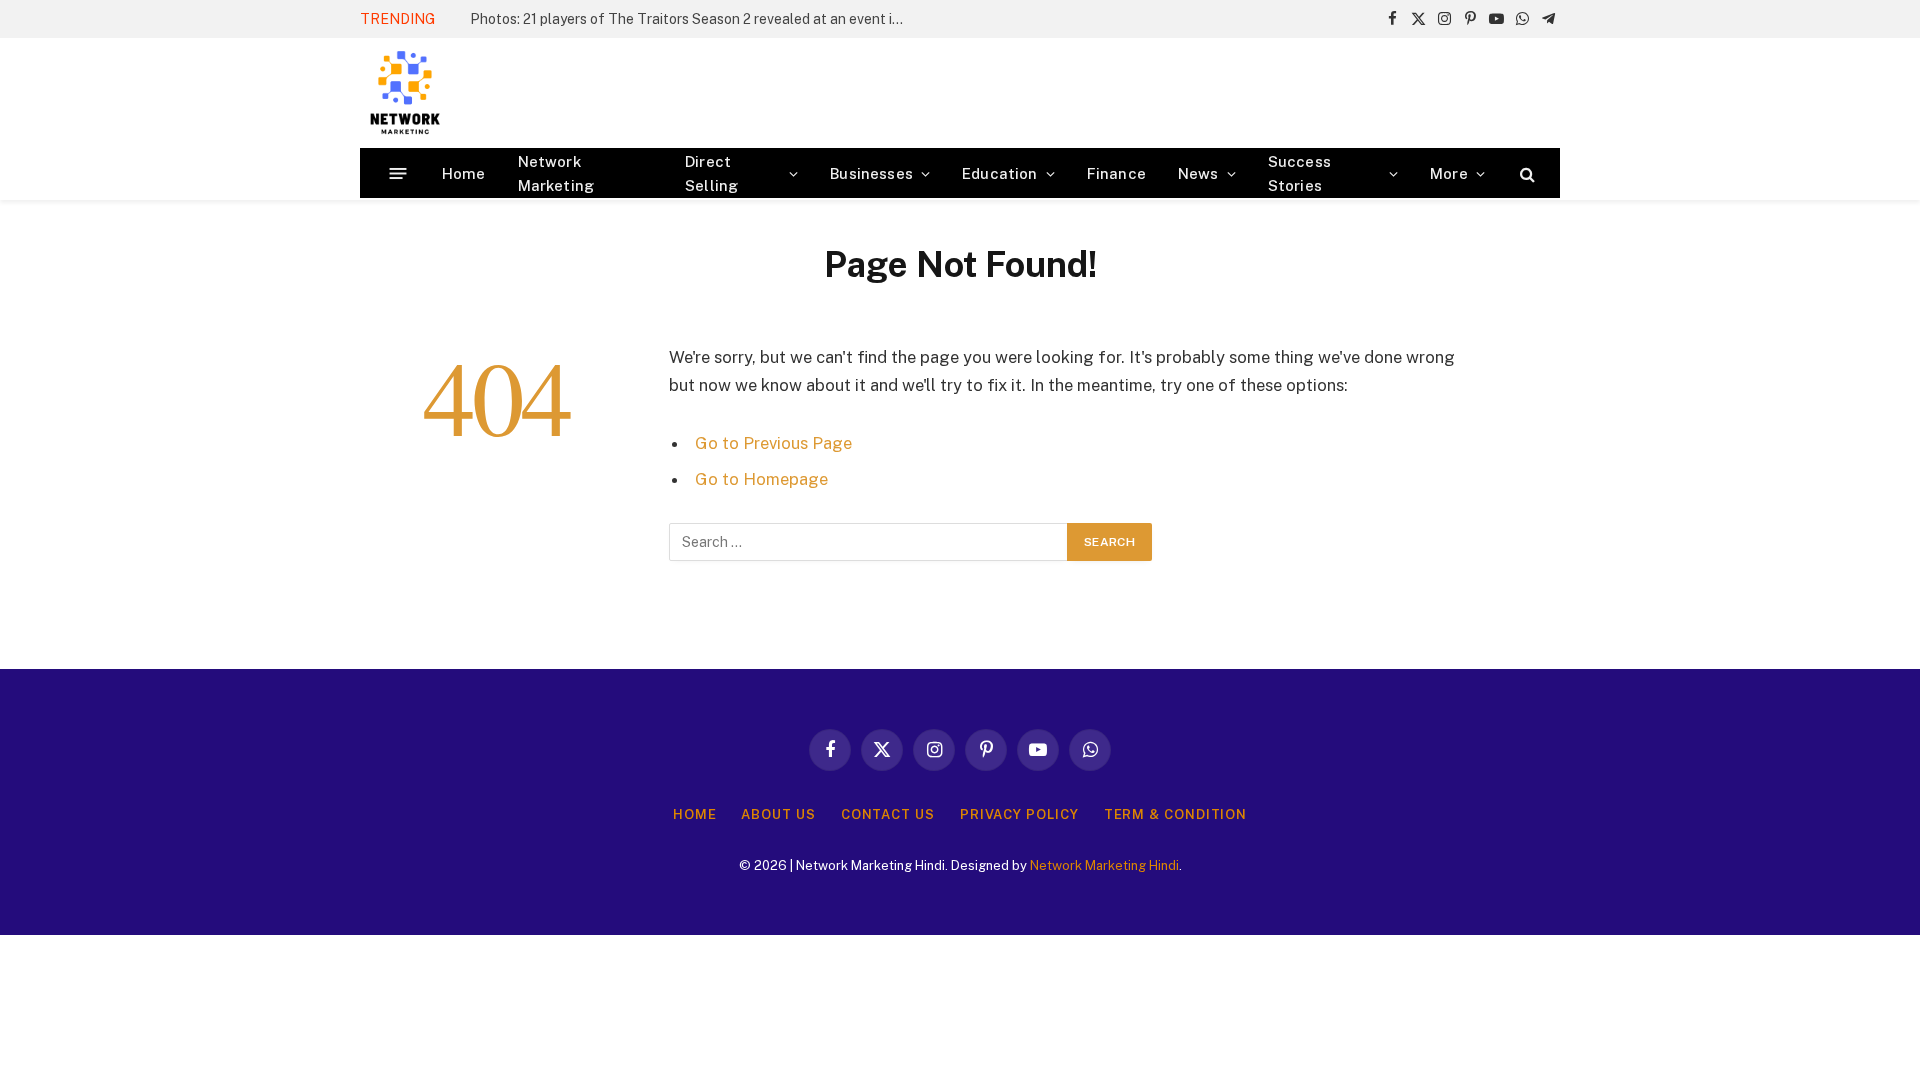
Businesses (871, 173)
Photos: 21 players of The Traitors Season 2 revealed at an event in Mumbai (695, 19)
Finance (1116, 173)
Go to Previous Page (773, 443)
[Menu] (398, 173)
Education (1000, 173)
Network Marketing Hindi (1104, 865)
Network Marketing (556, 173)
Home (464, 173)
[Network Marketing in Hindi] (405, 93)
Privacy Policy (1019, 814)
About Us (778, 814)
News (1198, 173)
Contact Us (888, 814)
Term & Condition (1176, 814)
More (1449, 173)
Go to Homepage (761, 479)
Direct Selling (711, 173)
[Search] (1525, 173)
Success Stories (1299, 173)
